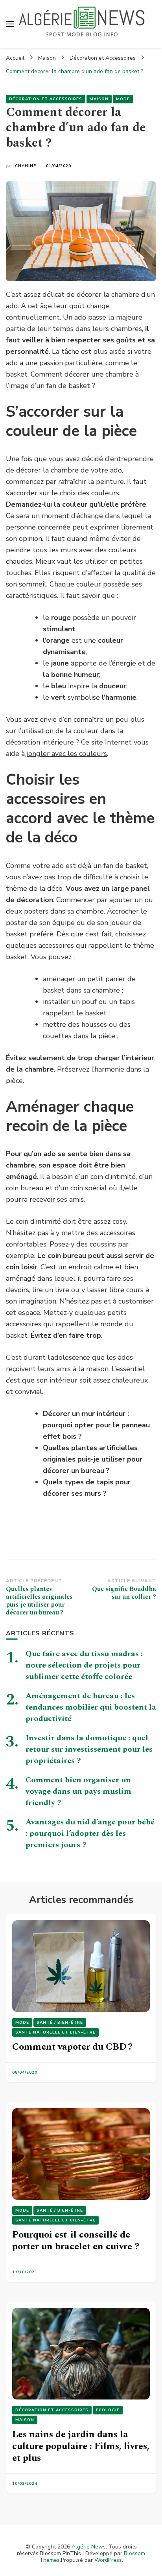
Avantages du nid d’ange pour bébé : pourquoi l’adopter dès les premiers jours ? (90, 1833)
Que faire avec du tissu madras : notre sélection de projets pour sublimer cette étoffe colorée (84, 1665)
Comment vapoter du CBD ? (72, 2047)
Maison (99, 99)
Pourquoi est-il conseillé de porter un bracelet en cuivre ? (76, 2241)
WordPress (108, 2560)
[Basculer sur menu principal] (10, 24)
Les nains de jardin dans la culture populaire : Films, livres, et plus (81, 2446)
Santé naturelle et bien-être (55, 2032)
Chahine (26, 166)
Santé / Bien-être (60, 2023)
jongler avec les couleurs (66, 754)
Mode (123, 99)
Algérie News (89, 2547)
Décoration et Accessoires (46, 99)
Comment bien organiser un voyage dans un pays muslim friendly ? (78, 1791)
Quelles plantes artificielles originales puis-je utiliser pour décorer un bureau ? (93, 1459)
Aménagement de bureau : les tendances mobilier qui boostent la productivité (91, 1707)
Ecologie (108, 2410)
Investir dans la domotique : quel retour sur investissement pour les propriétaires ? (89, 1749)
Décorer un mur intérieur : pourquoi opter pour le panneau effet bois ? (96, 1425)
